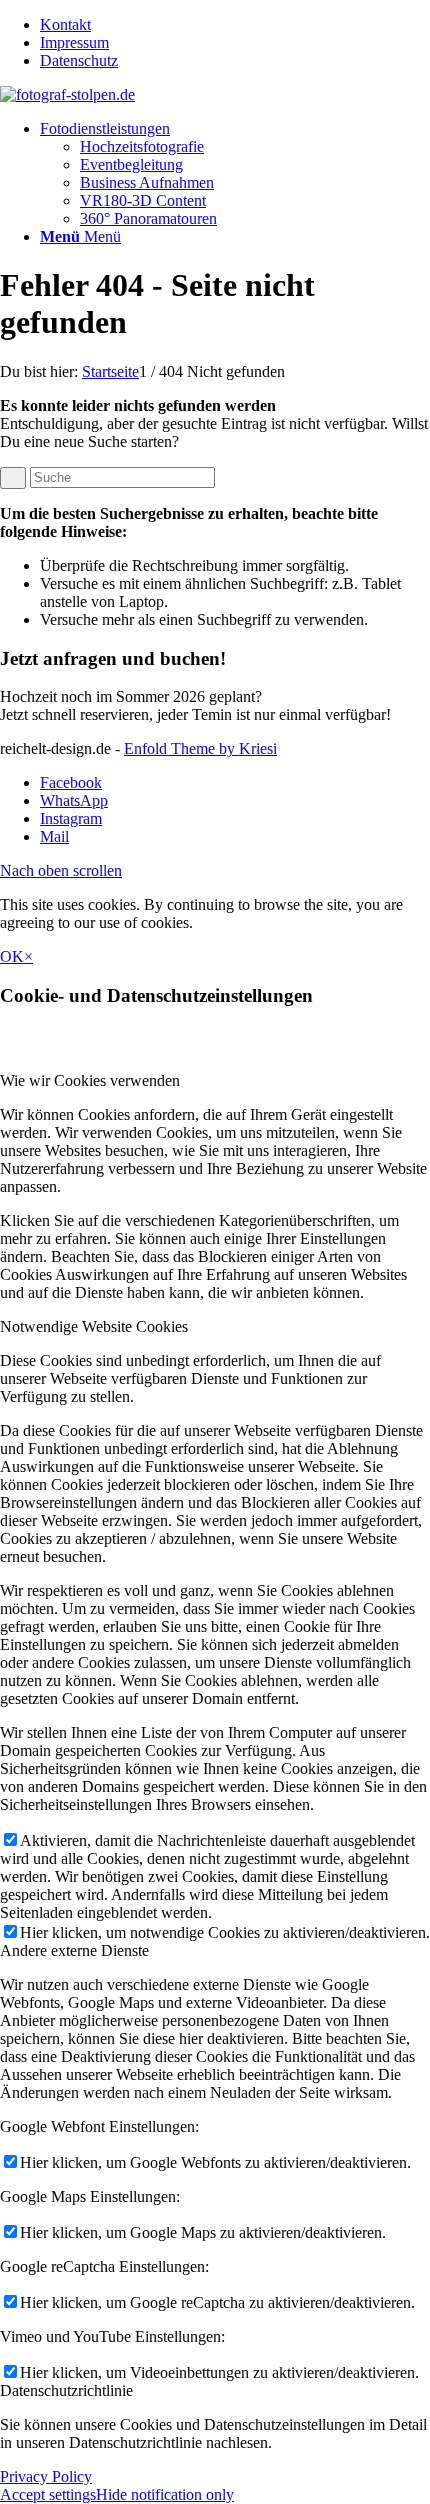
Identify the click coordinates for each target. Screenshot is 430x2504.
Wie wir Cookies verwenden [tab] (90, 1080)
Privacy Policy (46, 2476)
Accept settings (48, 2494)
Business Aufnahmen (147, 182)
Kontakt (65, 24)
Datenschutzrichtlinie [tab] (66, 2390)
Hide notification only (165, 2494)
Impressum (74, 42)
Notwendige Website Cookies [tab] (94, 1326)
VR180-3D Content (143, 200)
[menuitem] (235, 25)
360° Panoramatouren (148, 218)
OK (12, 956)
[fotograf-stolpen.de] (67, 94)
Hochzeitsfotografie (142, 146)
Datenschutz (79, 60)
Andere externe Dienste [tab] (74, 1950)
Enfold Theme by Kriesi (200, 748)
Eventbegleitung (131, 164)
